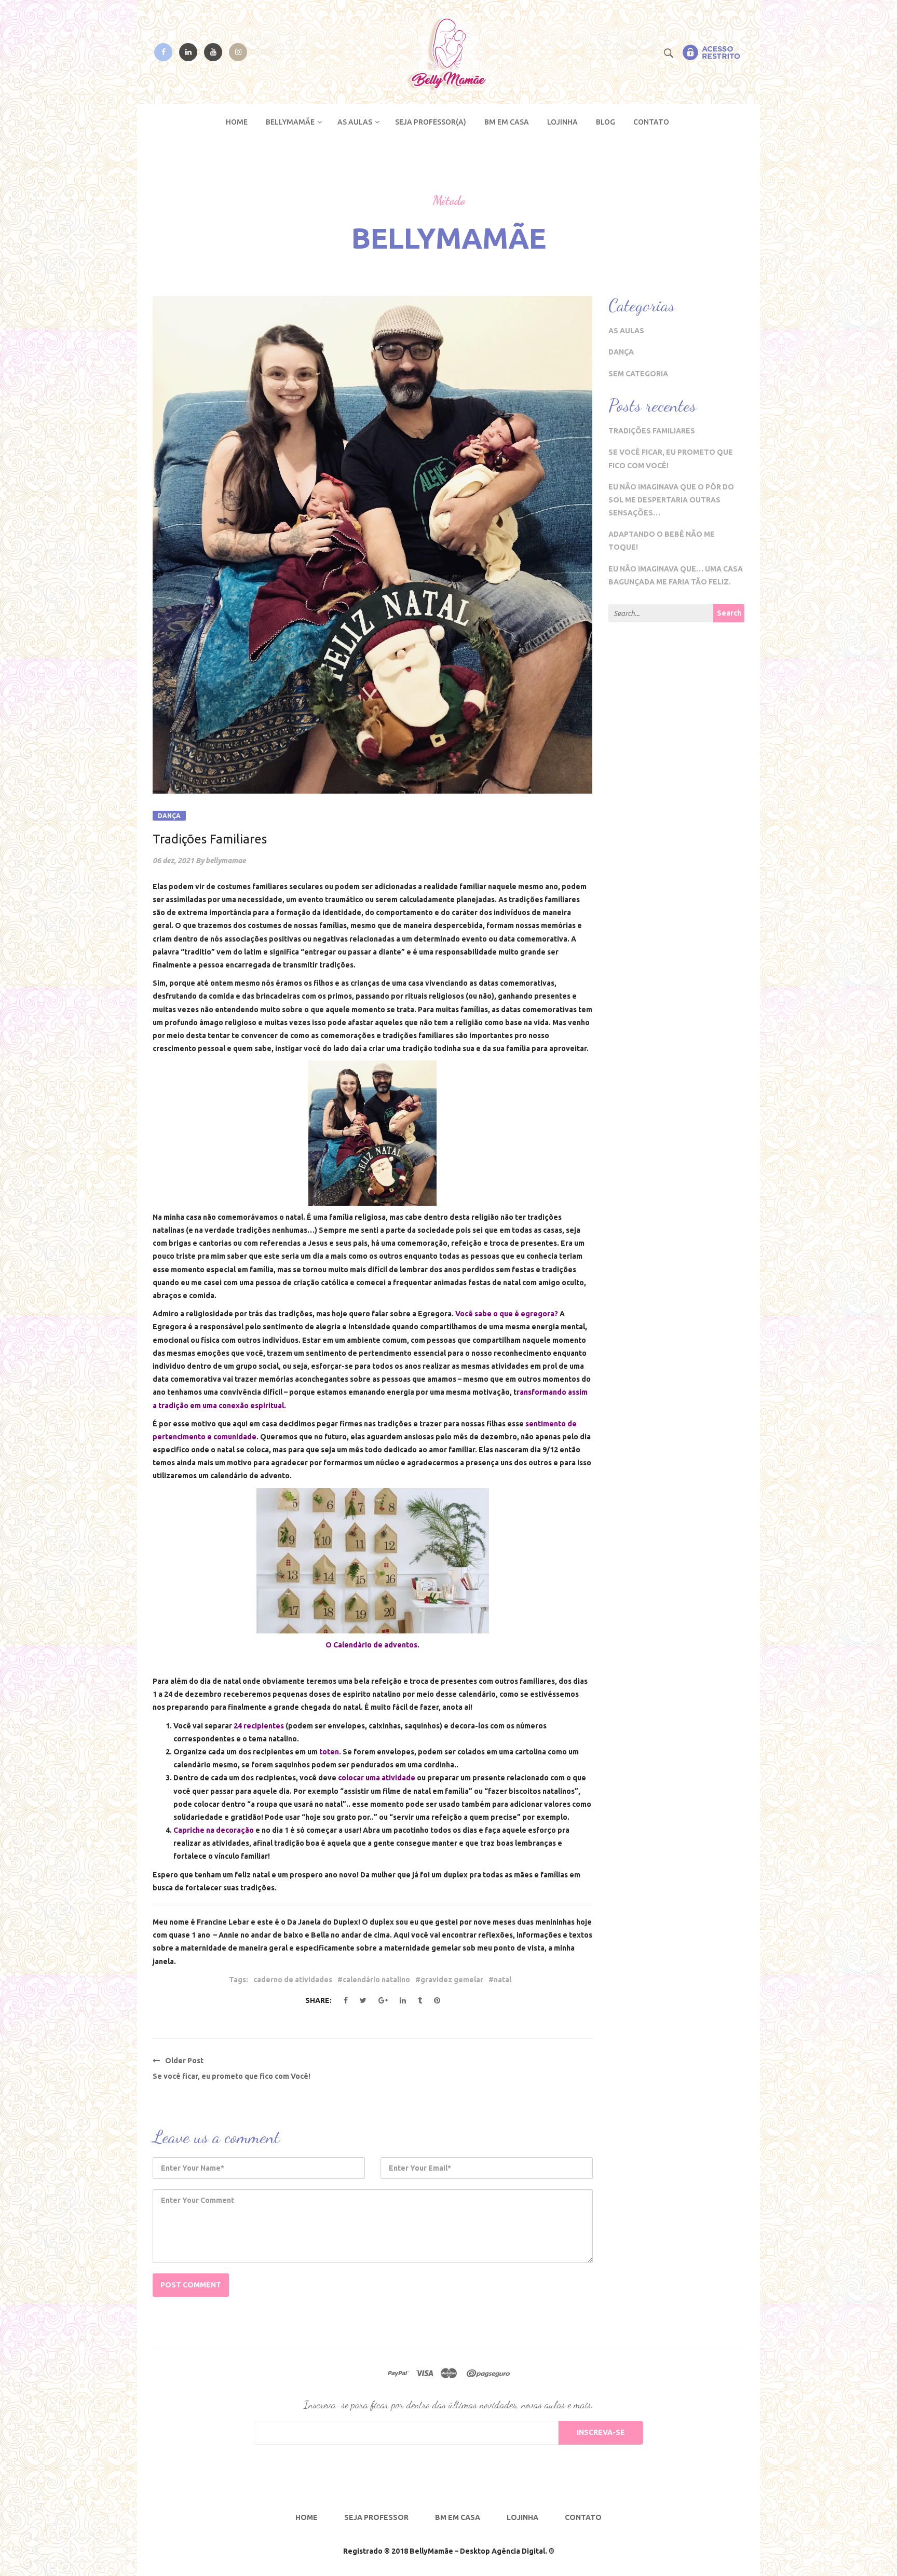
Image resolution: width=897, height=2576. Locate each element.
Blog (606, 122)
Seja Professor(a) (431, 122)
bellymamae (226, 861)
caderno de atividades (293, 1980)
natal (502, 1980)
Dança (169, 816)
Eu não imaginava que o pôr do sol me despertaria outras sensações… (671, 500)
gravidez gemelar (452, 1980)
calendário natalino (376, 1980)
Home (237, 122)
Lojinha (562, 122)
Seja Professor (376, 2517)
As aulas (626, 331)
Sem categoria (638, 374)
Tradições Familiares (652, 431)
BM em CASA (507, 122)
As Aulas (355, 122)
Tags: (239, 1980)
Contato (651, 122)
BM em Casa (458, 2517)
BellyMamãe (290, 122)
